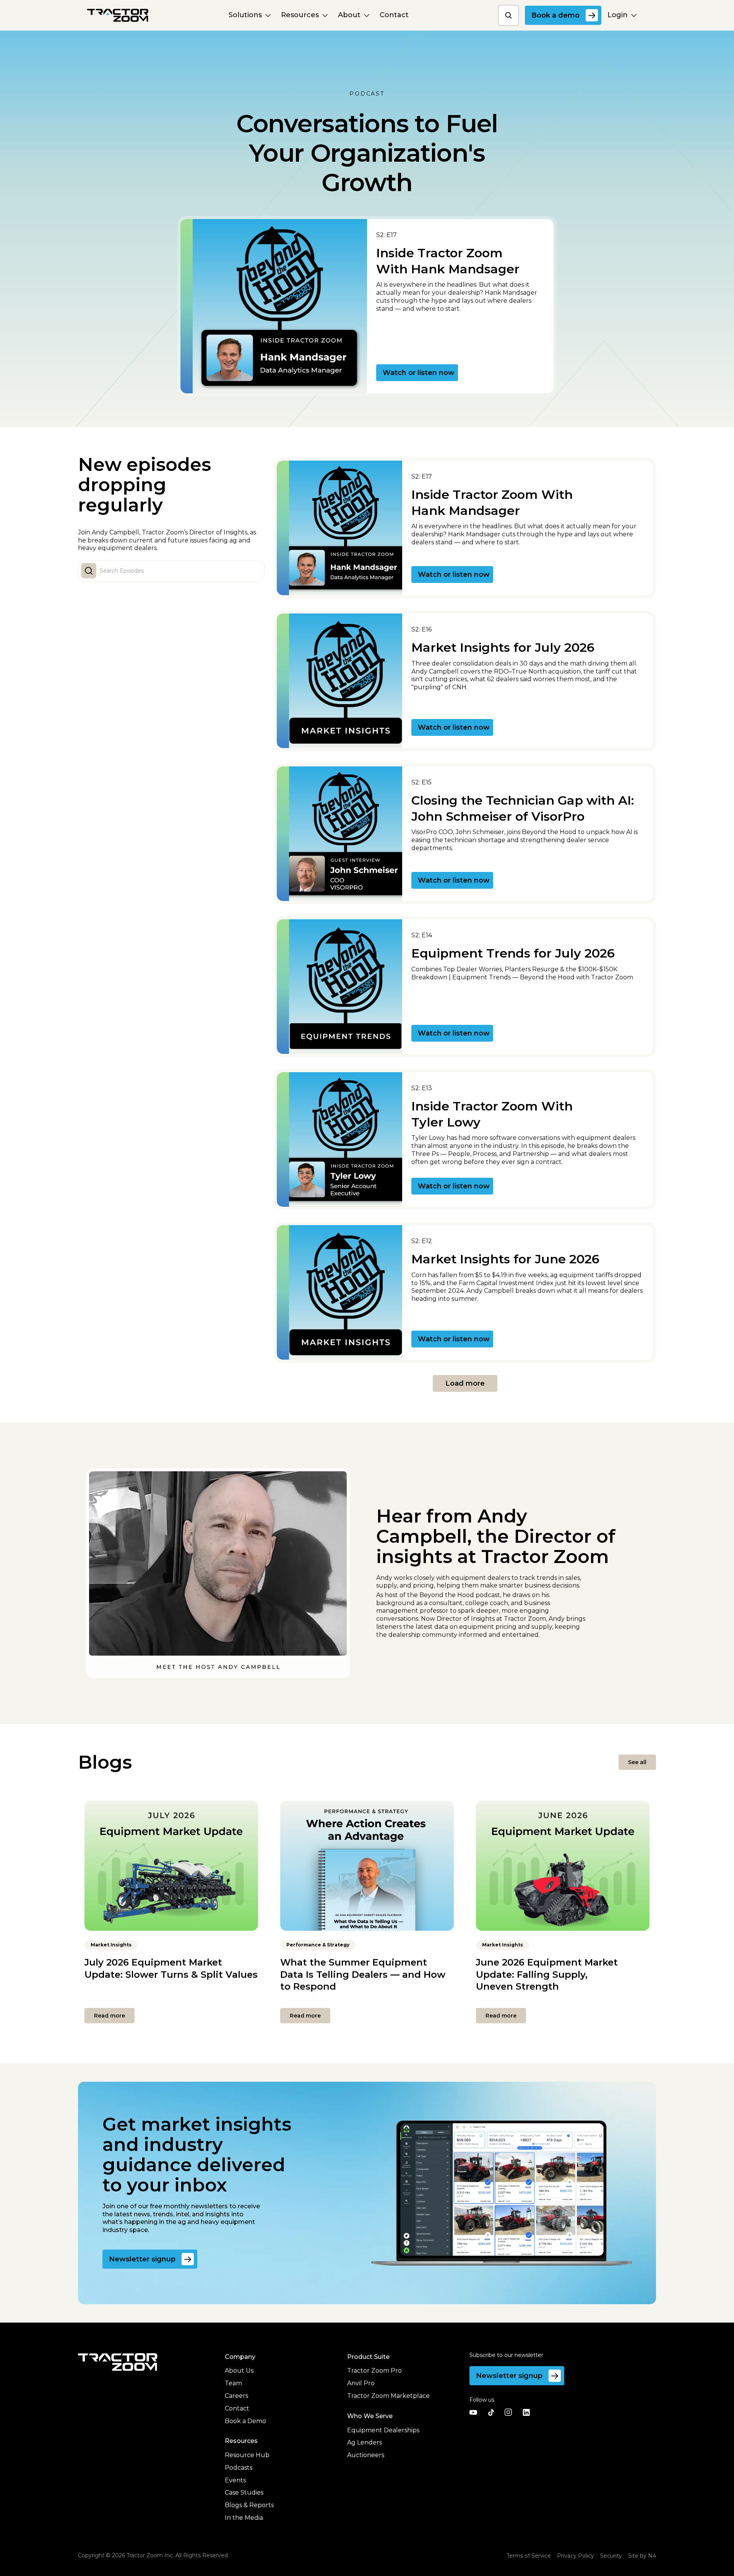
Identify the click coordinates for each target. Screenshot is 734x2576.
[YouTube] (473, 2412)
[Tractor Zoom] (118, 2362)
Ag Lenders (365, 2442)
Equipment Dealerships (383, 2430)
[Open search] (508, 15)
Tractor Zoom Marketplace (388, 2396)
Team (233, 2383)
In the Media (244, 2518)
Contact (237, 2408)
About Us (239, 2371)
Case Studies (244, 2492)
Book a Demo (245, 2421)
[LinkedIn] (526, 2412)
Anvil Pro (361, 2383)
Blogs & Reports (249, 2505)
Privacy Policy (576, 2556)
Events (235, 2480)
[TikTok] (491, 2412)
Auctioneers (366, 2455)
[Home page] (118, 15)
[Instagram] (508, 2412)
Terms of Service (529, 2556)
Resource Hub (247, 2455)
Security (611, 2556)
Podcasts (239, 2468)
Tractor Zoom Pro (374, 2371)
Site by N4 (642, 2556)
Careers (236, 2396)
